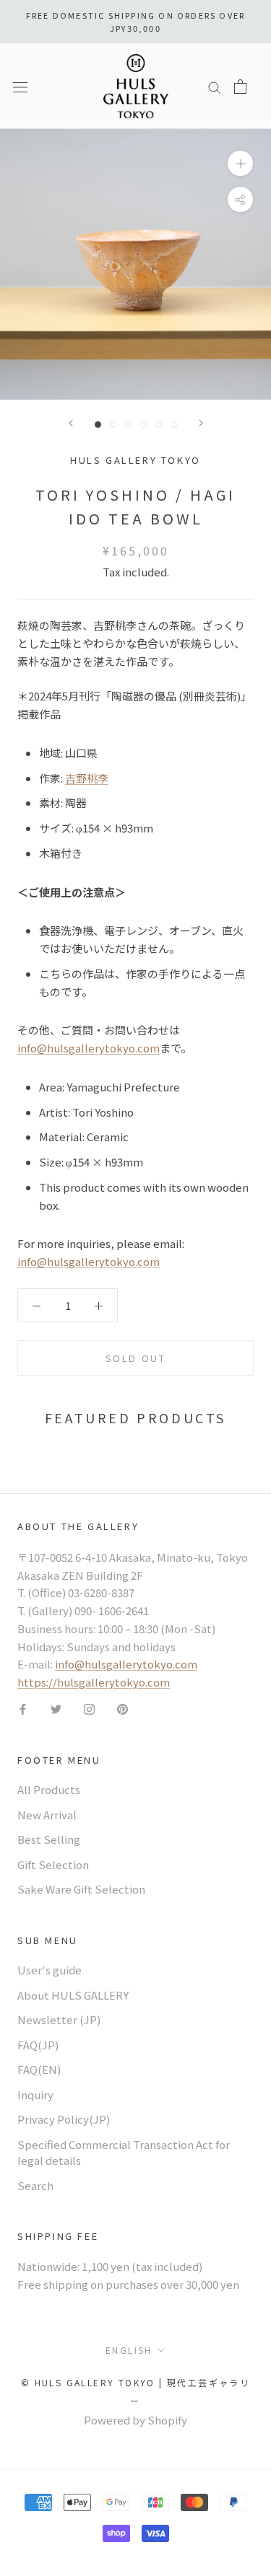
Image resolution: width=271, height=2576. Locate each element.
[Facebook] (23, 1709)
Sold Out (136, 1358)
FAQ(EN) (39, 2069)
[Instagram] (89, 1709)
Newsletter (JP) (59, 2019)
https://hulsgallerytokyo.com (94, 1682)
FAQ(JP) (38, 2045)
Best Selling (49, 1839)
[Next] (201, 423)
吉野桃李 (87, 778)
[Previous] (71, 423)
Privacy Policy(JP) (64, 2119)
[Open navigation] (20, 86)
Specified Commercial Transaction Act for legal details (124, 2153)
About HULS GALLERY (73, 1995)
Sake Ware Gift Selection (81, 1889)
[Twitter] (56, 1709)
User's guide (50, 1970)
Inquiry (35, 2094)
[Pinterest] (122, 1709)
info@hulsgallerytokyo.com (89, 1048)
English (129, 2350)
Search (35, 2185)
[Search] (215, 87)
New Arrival (47, 1815)
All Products (49, 1789)
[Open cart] (240, 87)
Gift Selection (53, 1864)
